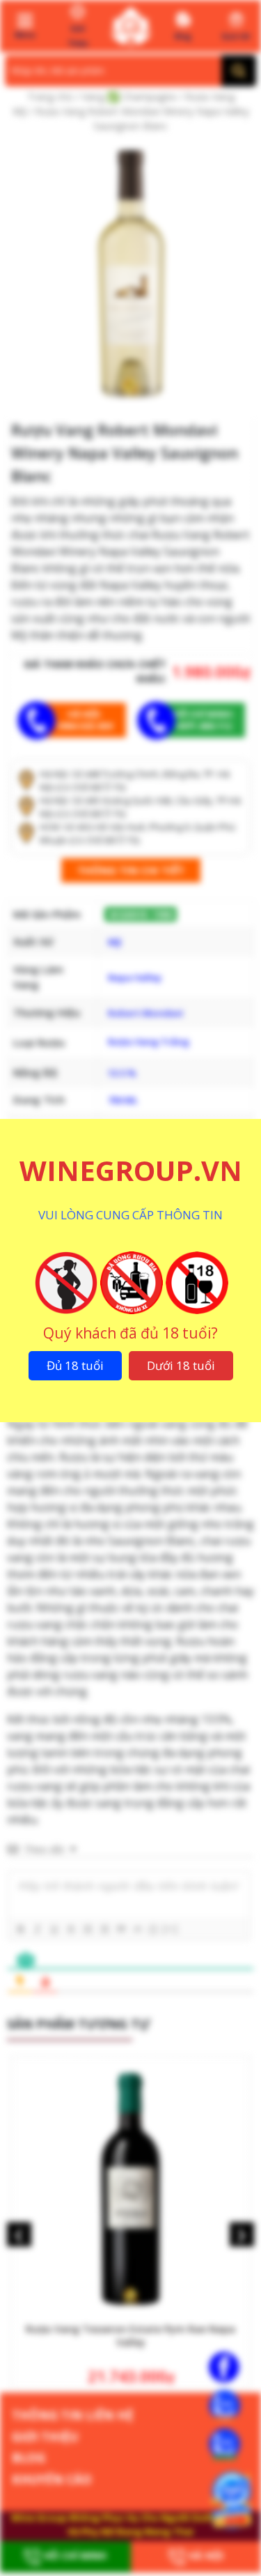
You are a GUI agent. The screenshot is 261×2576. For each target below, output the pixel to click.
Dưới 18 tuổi (181, 1365)
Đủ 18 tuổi (75, 1365)
